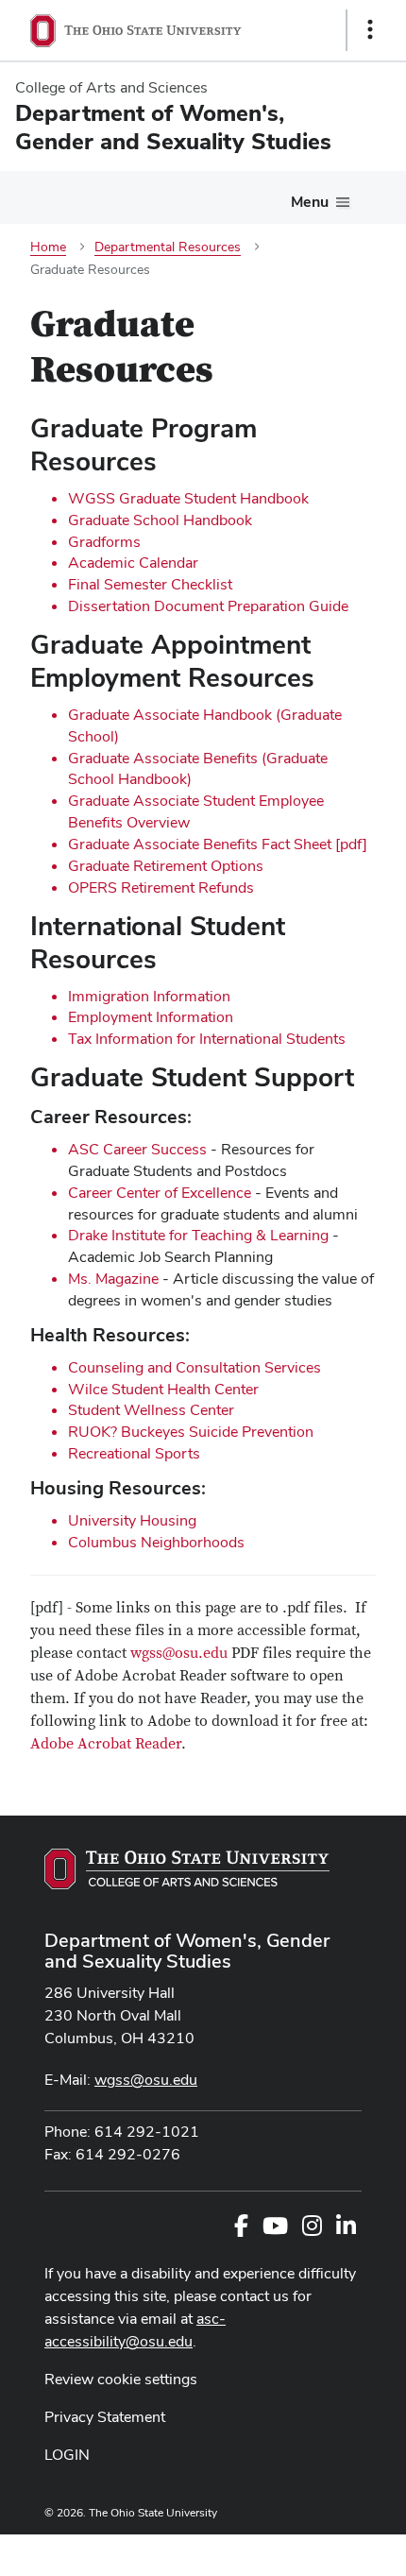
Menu (310, 202)
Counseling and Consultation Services (195, 1367)
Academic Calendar (133, 563)
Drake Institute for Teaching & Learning (198, 1235)
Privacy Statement (105, 2417)
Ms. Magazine (113, 1279)
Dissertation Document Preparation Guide (208, 606)
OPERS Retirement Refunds (161, 887)
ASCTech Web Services (303, 2550)
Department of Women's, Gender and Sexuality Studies (187, 1951)
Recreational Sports (134, 1453)
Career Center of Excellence (160, 1193)
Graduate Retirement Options (166, 866)
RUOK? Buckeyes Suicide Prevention (191, 1432)
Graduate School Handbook (160, 520)
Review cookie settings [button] (121, 2379)
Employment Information (151, 1017)
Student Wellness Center (151, 1410)
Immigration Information (149, 996)
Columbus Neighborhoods (156, 1542)
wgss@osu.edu (179, 1653)
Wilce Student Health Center (163, 1389)
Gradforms (104, 542)
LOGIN (67, 2455)
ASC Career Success (137, 1149)
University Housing (132, 1520)
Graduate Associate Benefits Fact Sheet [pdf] (218, 844)
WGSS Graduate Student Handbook (188, 498)
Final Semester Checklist (150, 584)
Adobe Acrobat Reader (106, 1744)
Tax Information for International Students (207, 1039)
